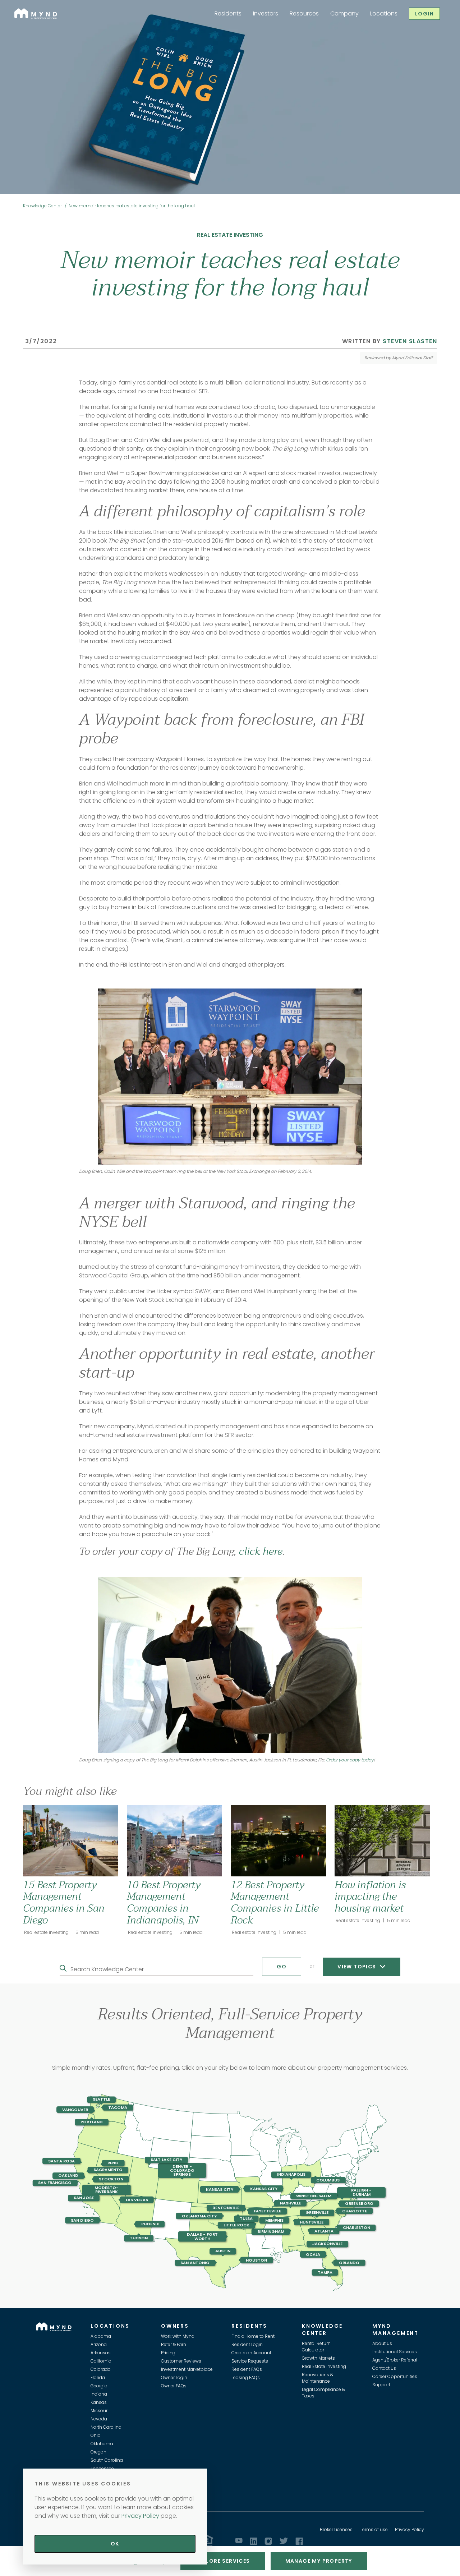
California (101, 2361)
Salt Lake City (166, 2160)
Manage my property (319, 2561)
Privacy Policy (410, 2529)
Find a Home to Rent (253, 2336)
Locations (384, 13)
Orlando (349, 2263)
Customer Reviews (181, 2361)
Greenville (317, 2213)
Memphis (274, 2220)
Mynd (22, 12)
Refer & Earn (174, 2344)
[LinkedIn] (254, 2541)
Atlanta (324, 2231)
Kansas (99, 2402)
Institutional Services (395, 2352)
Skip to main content (3, 31)
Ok (115, 2544)
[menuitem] (228, 14)
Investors (266, 13)
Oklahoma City (199, 2216)
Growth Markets (318, 2358)
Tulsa (246, 2218)
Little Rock (236, 2225)
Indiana (99, 2394)
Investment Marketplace (187, 2369)
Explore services (222, 2561)
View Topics (358, 1967)
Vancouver (75, 2110)
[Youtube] (239, 2540)
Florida (98, 2377)
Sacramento (108, 2170)
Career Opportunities (395, 2376)
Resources (304, 13)
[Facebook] (299, 2541)
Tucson (139, 2238)
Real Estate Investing (324, 2366)
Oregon (98, 2452)
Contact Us (384, 2368)
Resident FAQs (247, 2369)
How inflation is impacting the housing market (370, 1897)
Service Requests (250, 2361)
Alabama (101, 2336)
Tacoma (118, 2107)
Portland (92, 2122)
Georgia (99, 2386)
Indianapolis (291, 2175)
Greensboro (359, 2203)
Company (344, 13)
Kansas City (220, 2189)
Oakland (68, 2175)
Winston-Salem (314, 2196)
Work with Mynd (178, 2336)
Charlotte (355, 2211)
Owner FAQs (174, 2386)
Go (282, 1967)
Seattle (101, 2100)
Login (424, 14)
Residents (228, 13)
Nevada (99, 2419)
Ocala (313, 2254)
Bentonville (226, 2208)
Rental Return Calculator (316, 2347)
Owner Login (174, 2377)
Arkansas (101, 2353)
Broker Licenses (336, 2529)
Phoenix (150, 2224)
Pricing (168, 2353)
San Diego (82, 2220)
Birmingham (271, 2231)
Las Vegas (137, 2199)
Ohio (96, 2435)
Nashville (290, 2203)
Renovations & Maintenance (318, 2378)
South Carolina (107, 2460)
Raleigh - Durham (361, 2192)
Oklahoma (102, 2444)
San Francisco (55, 2183)
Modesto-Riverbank (107, 2190)
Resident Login (247, 2344)
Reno (113, 2163)
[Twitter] (284, 2541)
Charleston (356, 2227)
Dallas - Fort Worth (202, 2236)
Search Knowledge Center (107, 1969)
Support (381, 2385)
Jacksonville (327, 2244)
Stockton (111, 2179)
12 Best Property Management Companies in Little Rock (275, 1902)
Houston (256, 2260)
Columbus (328, 2180)
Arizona (99, 2344)
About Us (382, 2343)
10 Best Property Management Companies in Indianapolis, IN (164, 1902)
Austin (223, 2251)
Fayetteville (267, 2211)
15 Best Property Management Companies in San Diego (64, 1902)
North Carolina (106, 2427)
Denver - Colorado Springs (182, 2170)
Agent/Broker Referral (395, 2360)
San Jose (84, 2198)
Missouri (100, 2411)
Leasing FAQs (246, 2377)
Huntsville (312, 2222)
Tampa (325, 2272)
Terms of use (374, 2529)
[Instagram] (268, 2541)
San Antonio (195, 2263)
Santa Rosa (61, 2161)
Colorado (101, 2369)
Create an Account (251, 2353)
